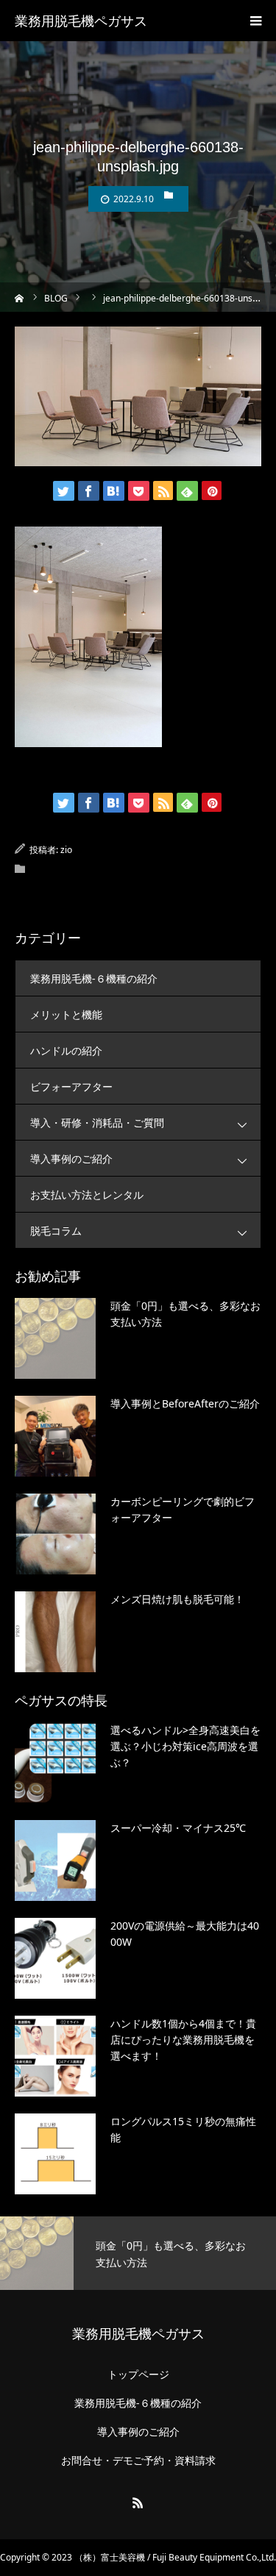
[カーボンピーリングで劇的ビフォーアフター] (55, 1534)
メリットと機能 (66, 1014)
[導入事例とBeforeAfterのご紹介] (55, 1436)
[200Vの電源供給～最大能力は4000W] (55, 1958)
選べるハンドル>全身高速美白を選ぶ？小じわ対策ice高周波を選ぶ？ (185, 1747)
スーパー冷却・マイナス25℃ (178, 1828)
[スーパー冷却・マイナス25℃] (55, 1860)
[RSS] (138, 2502)
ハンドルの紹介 (66, 1050)
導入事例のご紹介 (71, 1159)
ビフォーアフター (71, 1087)
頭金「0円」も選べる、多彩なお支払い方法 (185, 1314)
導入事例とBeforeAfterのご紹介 (185, 1403)
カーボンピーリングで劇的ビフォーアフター (183, 1509)
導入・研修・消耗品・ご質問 (97, 1123)
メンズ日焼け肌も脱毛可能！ (177, 1599)
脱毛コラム (56, 1231)
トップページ (138, 2375)
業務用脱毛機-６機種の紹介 (94, 978)
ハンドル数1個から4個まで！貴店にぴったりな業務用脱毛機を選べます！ (183, 2040)
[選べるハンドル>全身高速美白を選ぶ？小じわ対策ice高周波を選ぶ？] (55, 1763)
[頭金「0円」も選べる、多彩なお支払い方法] (55, 1338)
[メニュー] (255, 21)
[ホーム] (20, 297)
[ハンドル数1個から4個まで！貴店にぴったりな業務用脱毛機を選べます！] (55, 2056)
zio (66, 850)
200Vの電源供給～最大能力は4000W (185, 1934)
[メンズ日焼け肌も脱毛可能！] (55, 1632)
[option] (138, 2253)
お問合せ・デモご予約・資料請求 (138, 2461)
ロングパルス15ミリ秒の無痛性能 (183, 2129)
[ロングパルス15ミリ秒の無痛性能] (55, 2154)
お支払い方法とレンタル (87, 1195)
